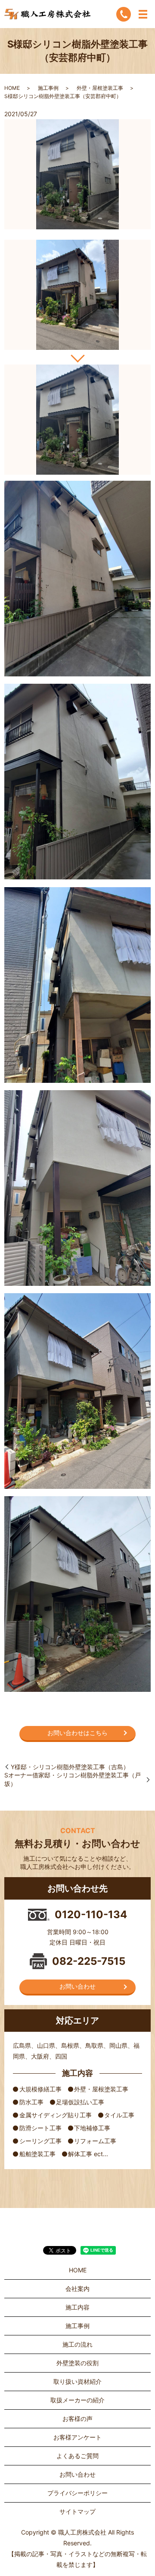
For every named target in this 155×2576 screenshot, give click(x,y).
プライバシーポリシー (77, 2493)
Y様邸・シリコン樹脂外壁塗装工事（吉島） (70, 1767)
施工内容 (77, 2307)
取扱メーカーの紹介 (77, 2400)
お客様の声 (77, 2419)
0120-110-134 (91, 1915)
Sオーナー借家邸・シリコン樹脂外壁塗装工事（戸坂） (73, 1779)
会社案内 (77, 2289)
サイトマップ (77, 2511)
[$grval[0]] (77, 295)
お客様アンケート (77, 2437)
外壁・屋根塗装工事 (100, 88)
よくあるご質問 (77, 2456)
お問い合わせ (77, 1986)
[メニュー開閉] (143, 14)
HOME (12, 88)
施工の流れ (77, 2344)
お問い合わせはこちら (77, 1733)
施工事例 (48, 88)
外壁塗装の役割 (77, 2363)
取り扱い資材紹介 (77, 2381)
